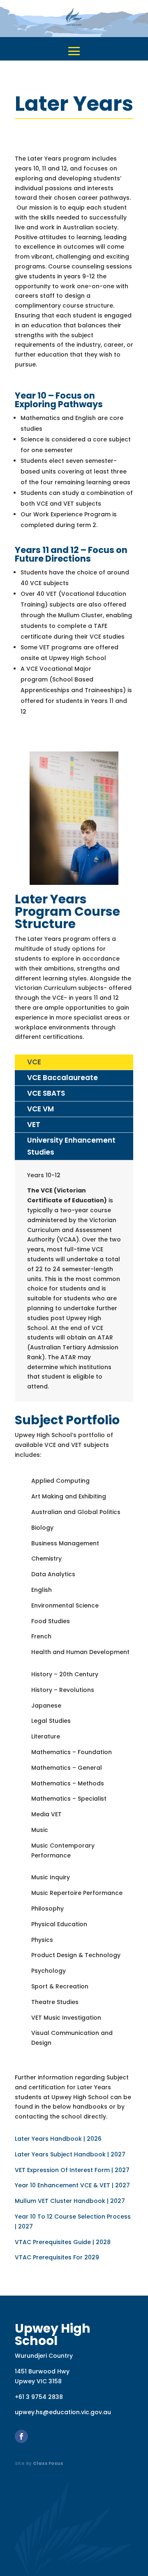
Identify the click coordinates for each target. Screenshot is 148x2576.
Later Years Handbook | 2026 (58, 2139)
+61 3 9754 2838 (39, 2397)
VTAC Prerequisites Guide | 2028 (63, 2242)
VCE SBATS (46, 1093)
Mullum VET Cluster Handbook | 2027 (70, 2201)
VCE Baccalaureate (62, 1078)
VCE (34, 1062)
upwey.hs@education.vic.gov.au (63, 2412)
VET (34, 1125)
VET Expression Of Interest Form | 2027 (72, 2170)
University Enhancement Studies (71, 1146)
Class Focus (48, 2463)
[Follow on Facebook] (21, 2436)
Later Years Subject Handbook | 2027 (70, 2154)
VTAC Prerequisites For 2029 (57, 2257)
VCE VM (40, 1109)
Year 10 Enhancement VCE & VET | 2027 (72, 2185)
